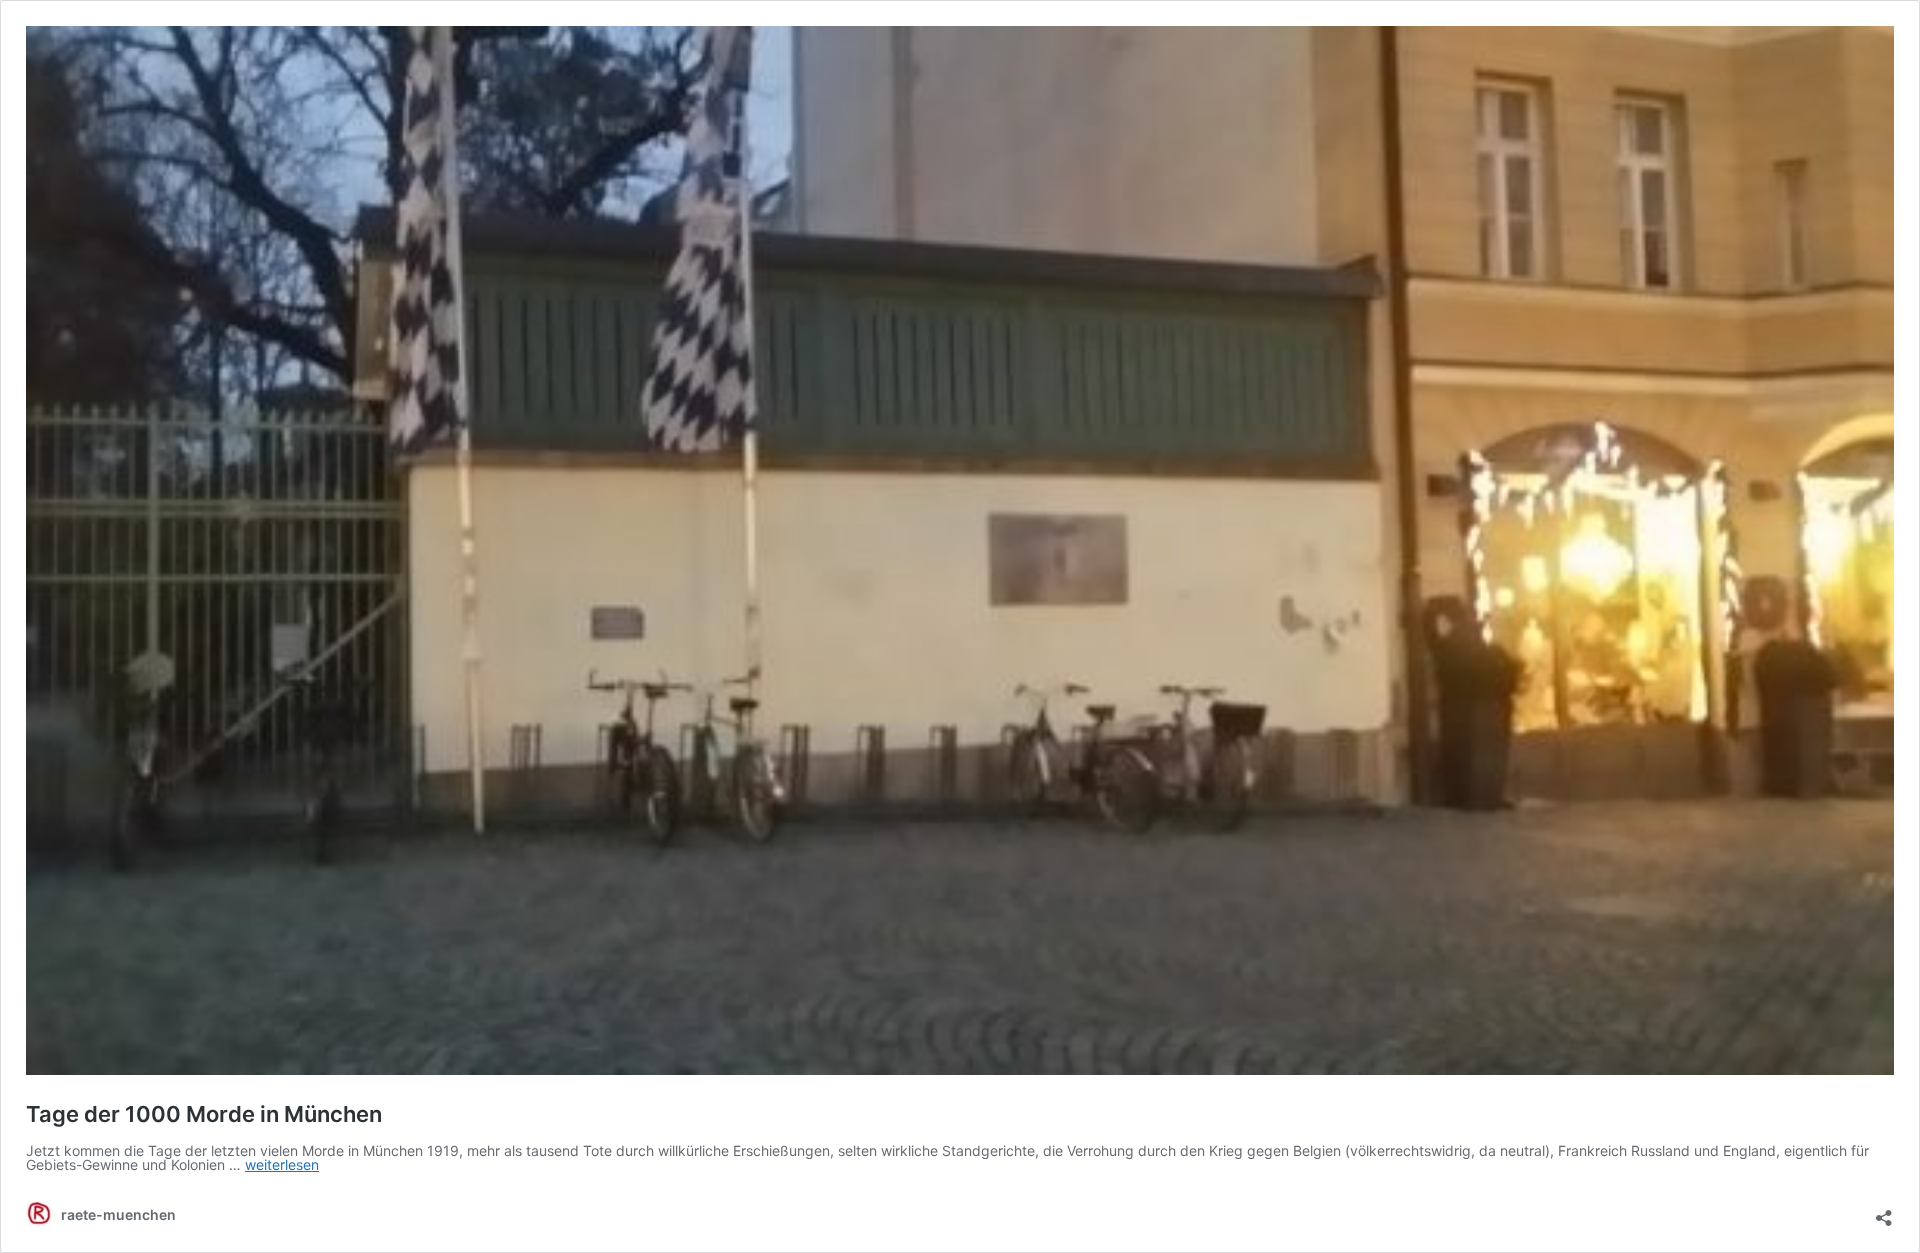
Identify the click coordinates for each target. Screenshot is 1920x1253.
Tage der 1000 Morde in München (204, 1114)
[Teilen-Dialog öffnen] (1884, 1211)
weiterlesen (282, 1164)
